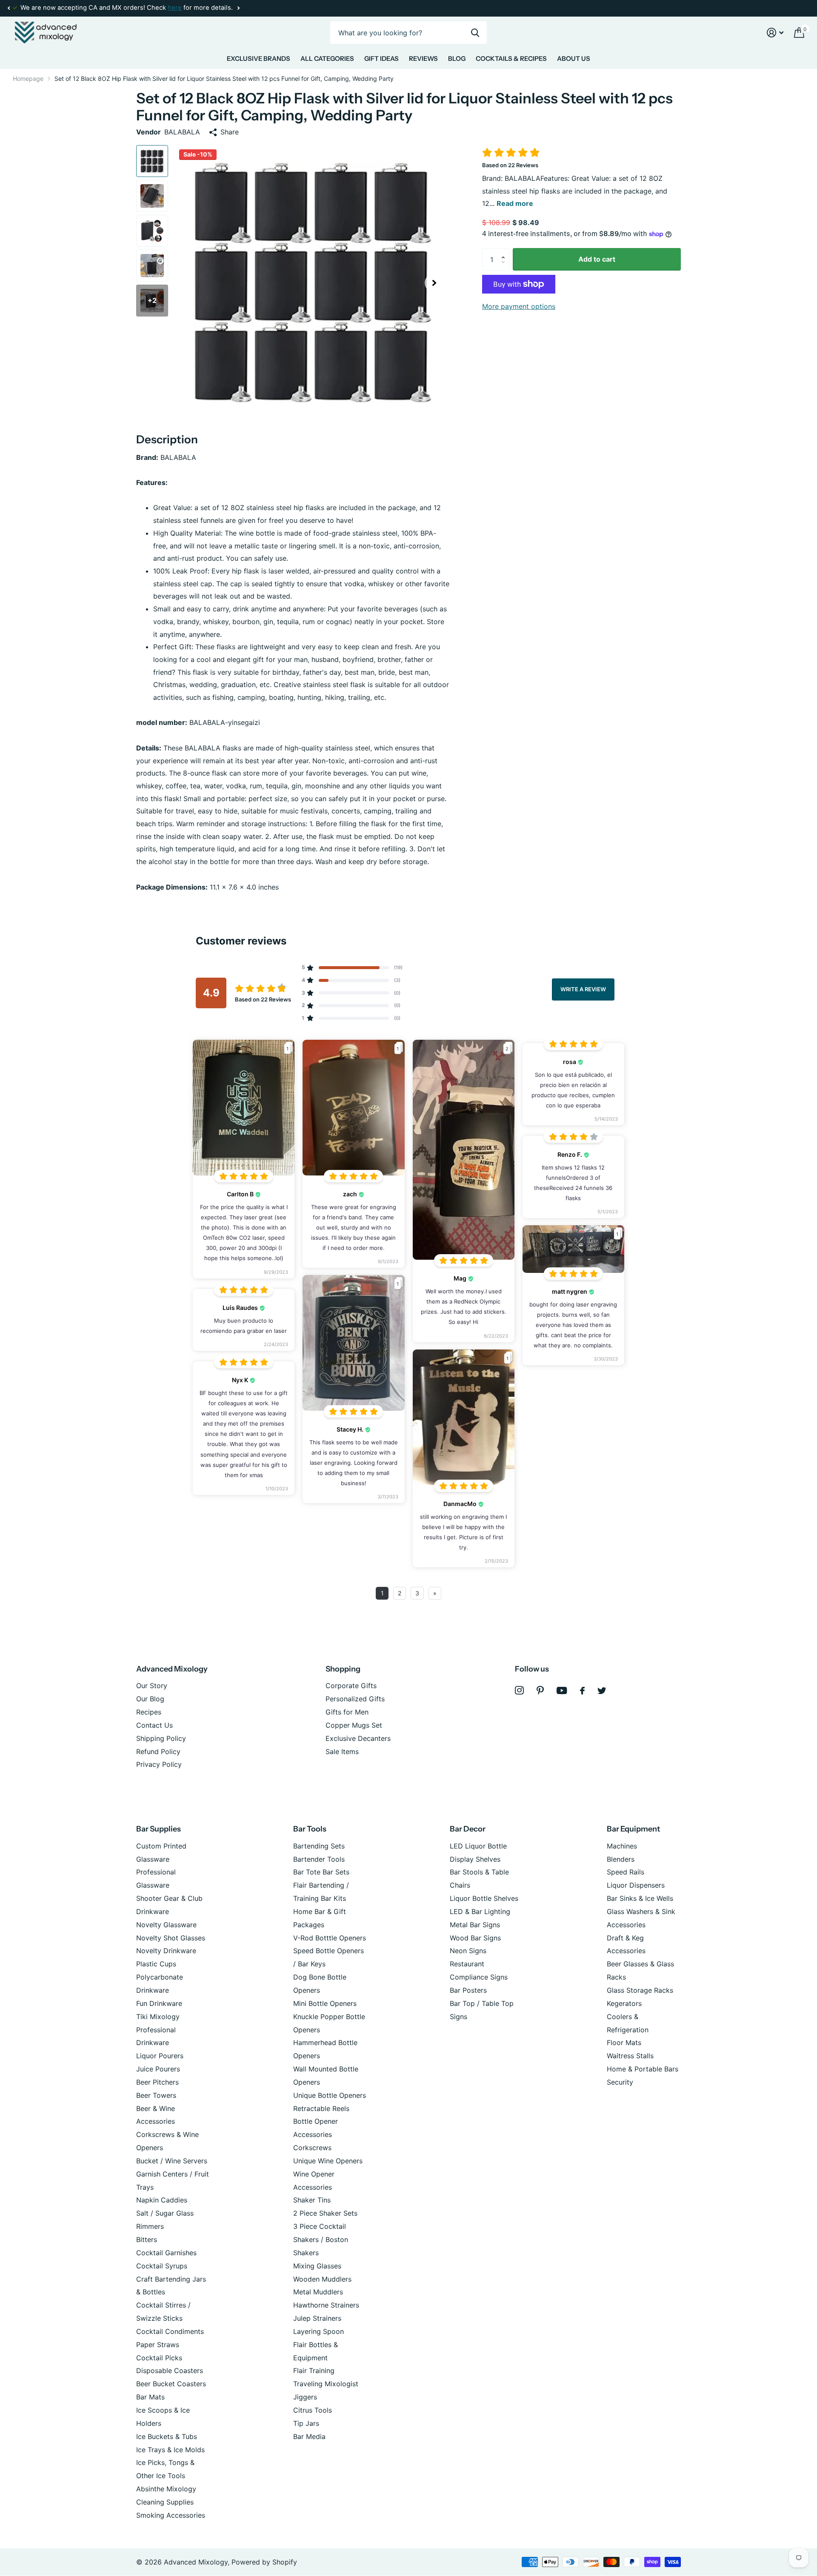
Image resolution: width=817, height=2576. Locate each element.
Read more (515, 203)
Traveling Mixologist (326, 2384)
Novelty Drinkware (166, 1951)
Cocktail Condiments (170, 2331)
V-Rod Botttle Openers (330, 1938)
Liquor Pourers (160, 2056)
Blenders (621, 1859)
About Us (574, 58)
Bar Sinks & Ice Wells (640, 1898)
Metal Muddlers (318, 2292)
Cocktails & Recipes (511, 58)
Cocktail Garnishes (166, 2253)
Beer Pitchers (157, 2082)
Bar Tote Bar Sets (321, 1872)
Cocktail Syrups (162, 2266)
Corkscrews (312, 2148)
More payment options (519, 306)
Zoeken (475, 33)
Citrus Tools (313, 2410)
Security (620, 2082)
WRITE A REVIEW (583, 989)
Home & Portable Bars (643, 2069)
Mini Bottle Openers (325, 2003)
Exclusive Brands (259, 58)
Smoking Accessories (171, 2515)
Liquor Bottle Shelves (484, 1898)
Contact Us (154, 1725)
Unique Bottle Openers (330, 2095)
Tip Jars (306, 2423)
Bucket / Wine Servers (172, 2161)
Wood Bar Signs (475, 1938)
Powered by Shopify (264, 2562)
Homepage (28, 78)
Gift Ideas (381, 58)
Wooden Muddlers (322, 2279)
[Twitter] (602, 1691)
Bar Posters (468, 1990)
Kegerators (624, 2003)
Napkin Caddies (162, 2200)
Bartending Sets (319, 1846)
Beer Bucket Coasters (171, 2384)
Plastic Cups (156, 1964)
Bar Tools (310, 1829)
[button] (9, 8)
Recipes (149, 1712)
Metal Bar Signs (475, 1925)
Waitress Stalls (630, 2056)
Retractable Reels (321, 2108)
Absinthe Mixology (166, 2489)
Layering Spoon (319, 2331)
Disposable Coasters (170, 2371)
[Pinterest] (540, 1690)
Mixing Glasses (317, 2266)
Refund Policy (158, 1752)
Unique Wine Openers (328, 2161)
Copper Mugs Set (354, 1725)
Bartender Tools (319, 1859)
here (175, 8)
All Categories (327, 58)
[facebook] (582, 1691)
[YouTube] (562, 1690)
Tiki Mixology (158, 2017)
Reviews (423, 58)
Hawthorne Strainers (326, 2305)
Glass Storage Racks (640, 1990)
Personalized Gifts (355, 1699)
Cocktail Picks (159, 2358)
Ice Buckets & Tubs (167, 2436)
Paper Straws (158, 2345)
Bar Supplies (159, 1829)
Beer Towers (156, 2095)
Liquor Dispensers (636, 1885)
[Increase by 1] (505, 251)
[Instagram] (519, 1690)
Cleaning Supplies (165, 2502)
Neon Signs (468, 1951)
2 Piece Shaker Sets (325, 2213)
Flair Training (314, 2371)
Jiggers (305, 2397)
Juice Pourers (158, 2069)
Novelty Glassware (166, 1925)
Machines (622, 1846)
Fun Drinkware (159, 2003)
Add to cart (597, 259)
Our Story (152, 1686)
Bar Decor (468, 1829)
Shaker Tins (312, 2200)
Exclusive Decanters (358, 1738)
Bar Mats (150, 2397)
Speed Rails (626, 1872)
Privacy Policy (159, 1764)
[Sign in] (775, 33)
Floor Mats (624, 2043)
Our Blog (150, 1699)
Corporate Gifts (351, 1686)
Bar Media (309, 2436)
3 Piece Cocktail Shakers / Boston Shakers (321, 2239)
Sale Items (342, 1752)
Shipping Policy (161, 1738)
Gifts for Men (347, 1712)
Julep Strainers (317, 2318)
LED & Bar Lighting (480, 1911)
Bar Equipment (633, 1829)
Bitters (147, 2239)
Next (238, 8)
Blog (457, 58)
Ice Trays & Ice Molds (170, 2450)
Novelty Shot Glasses (171, 1938)
